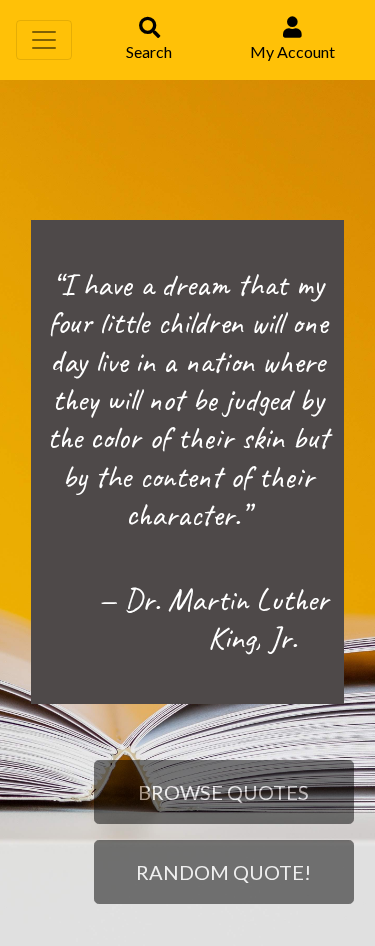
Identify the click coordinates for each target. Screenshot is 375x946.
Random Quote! (223, 872)
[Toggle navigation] (44, 40)
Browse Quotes (223, 792)
